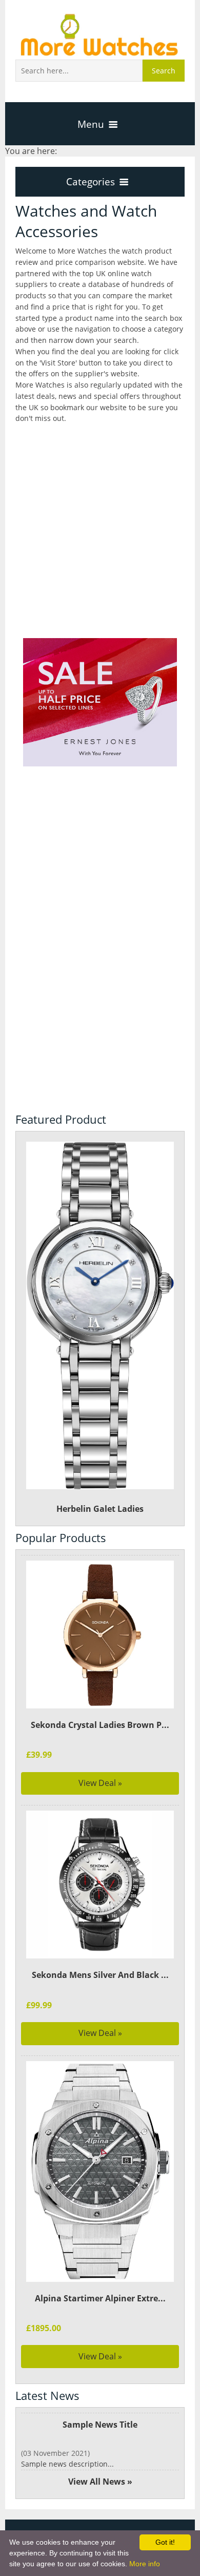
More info (145, 2564)
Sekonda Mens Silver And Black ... (100, 1975)
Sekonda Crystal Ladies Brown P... (100, 1725)
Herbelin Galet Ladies (100, 1509)
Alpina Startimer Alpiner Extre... (100, 2298)
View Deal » (100, 1783)
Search (164, 71)
